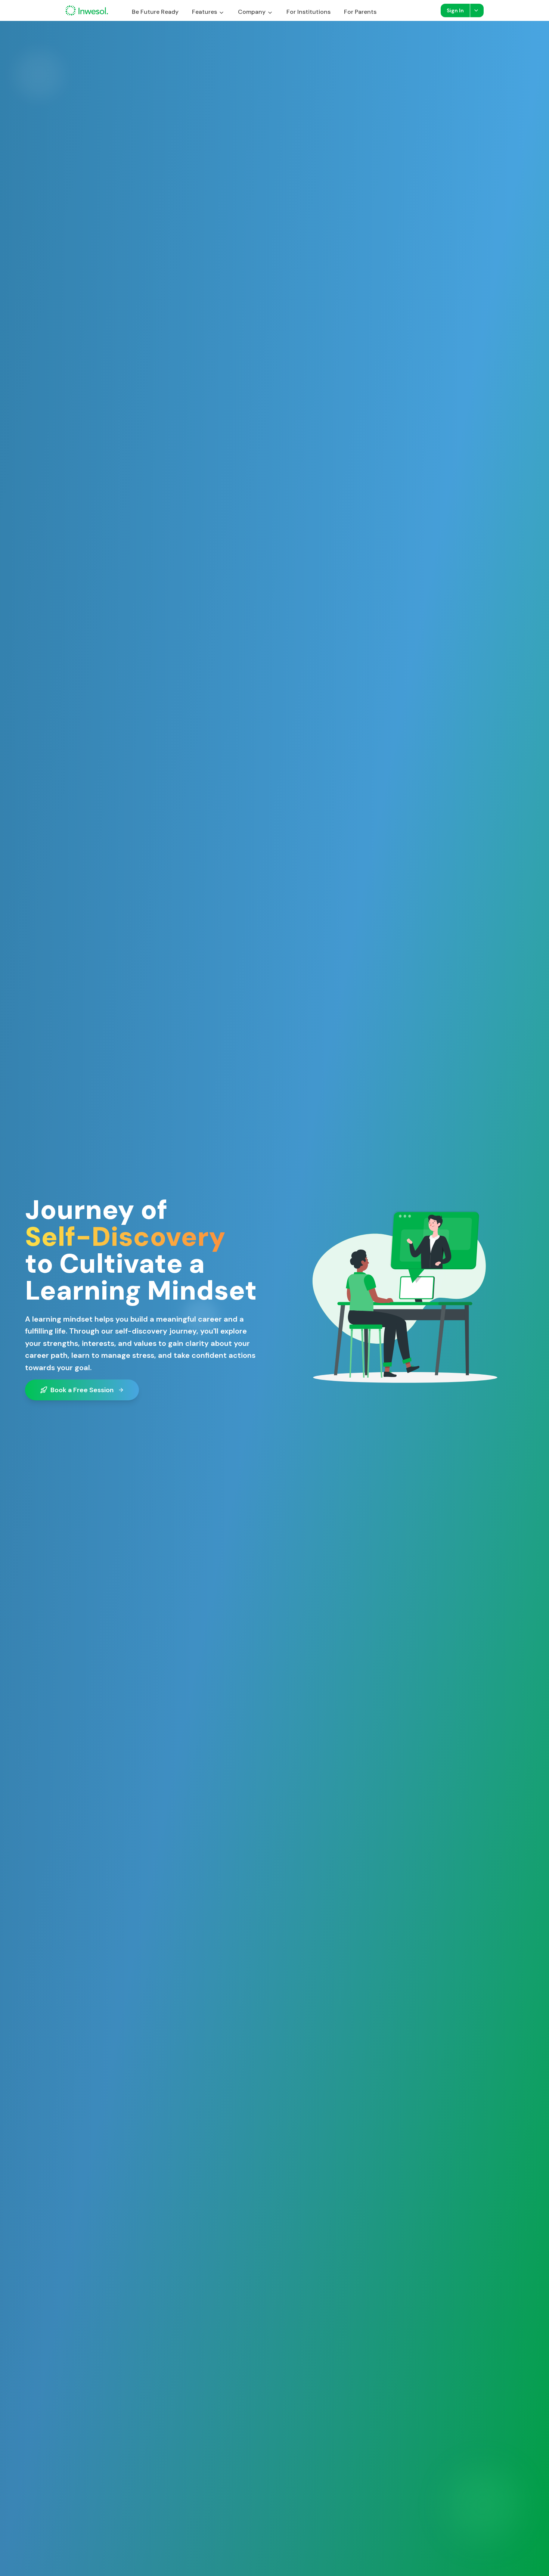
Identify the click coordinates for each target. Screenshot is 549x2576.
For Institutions (308, 12)
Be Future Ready (155, 12)
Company (252, 12)
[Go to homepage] (87, 10)
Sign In (455, 10)
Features (204, 12)
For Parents (360, 12)
